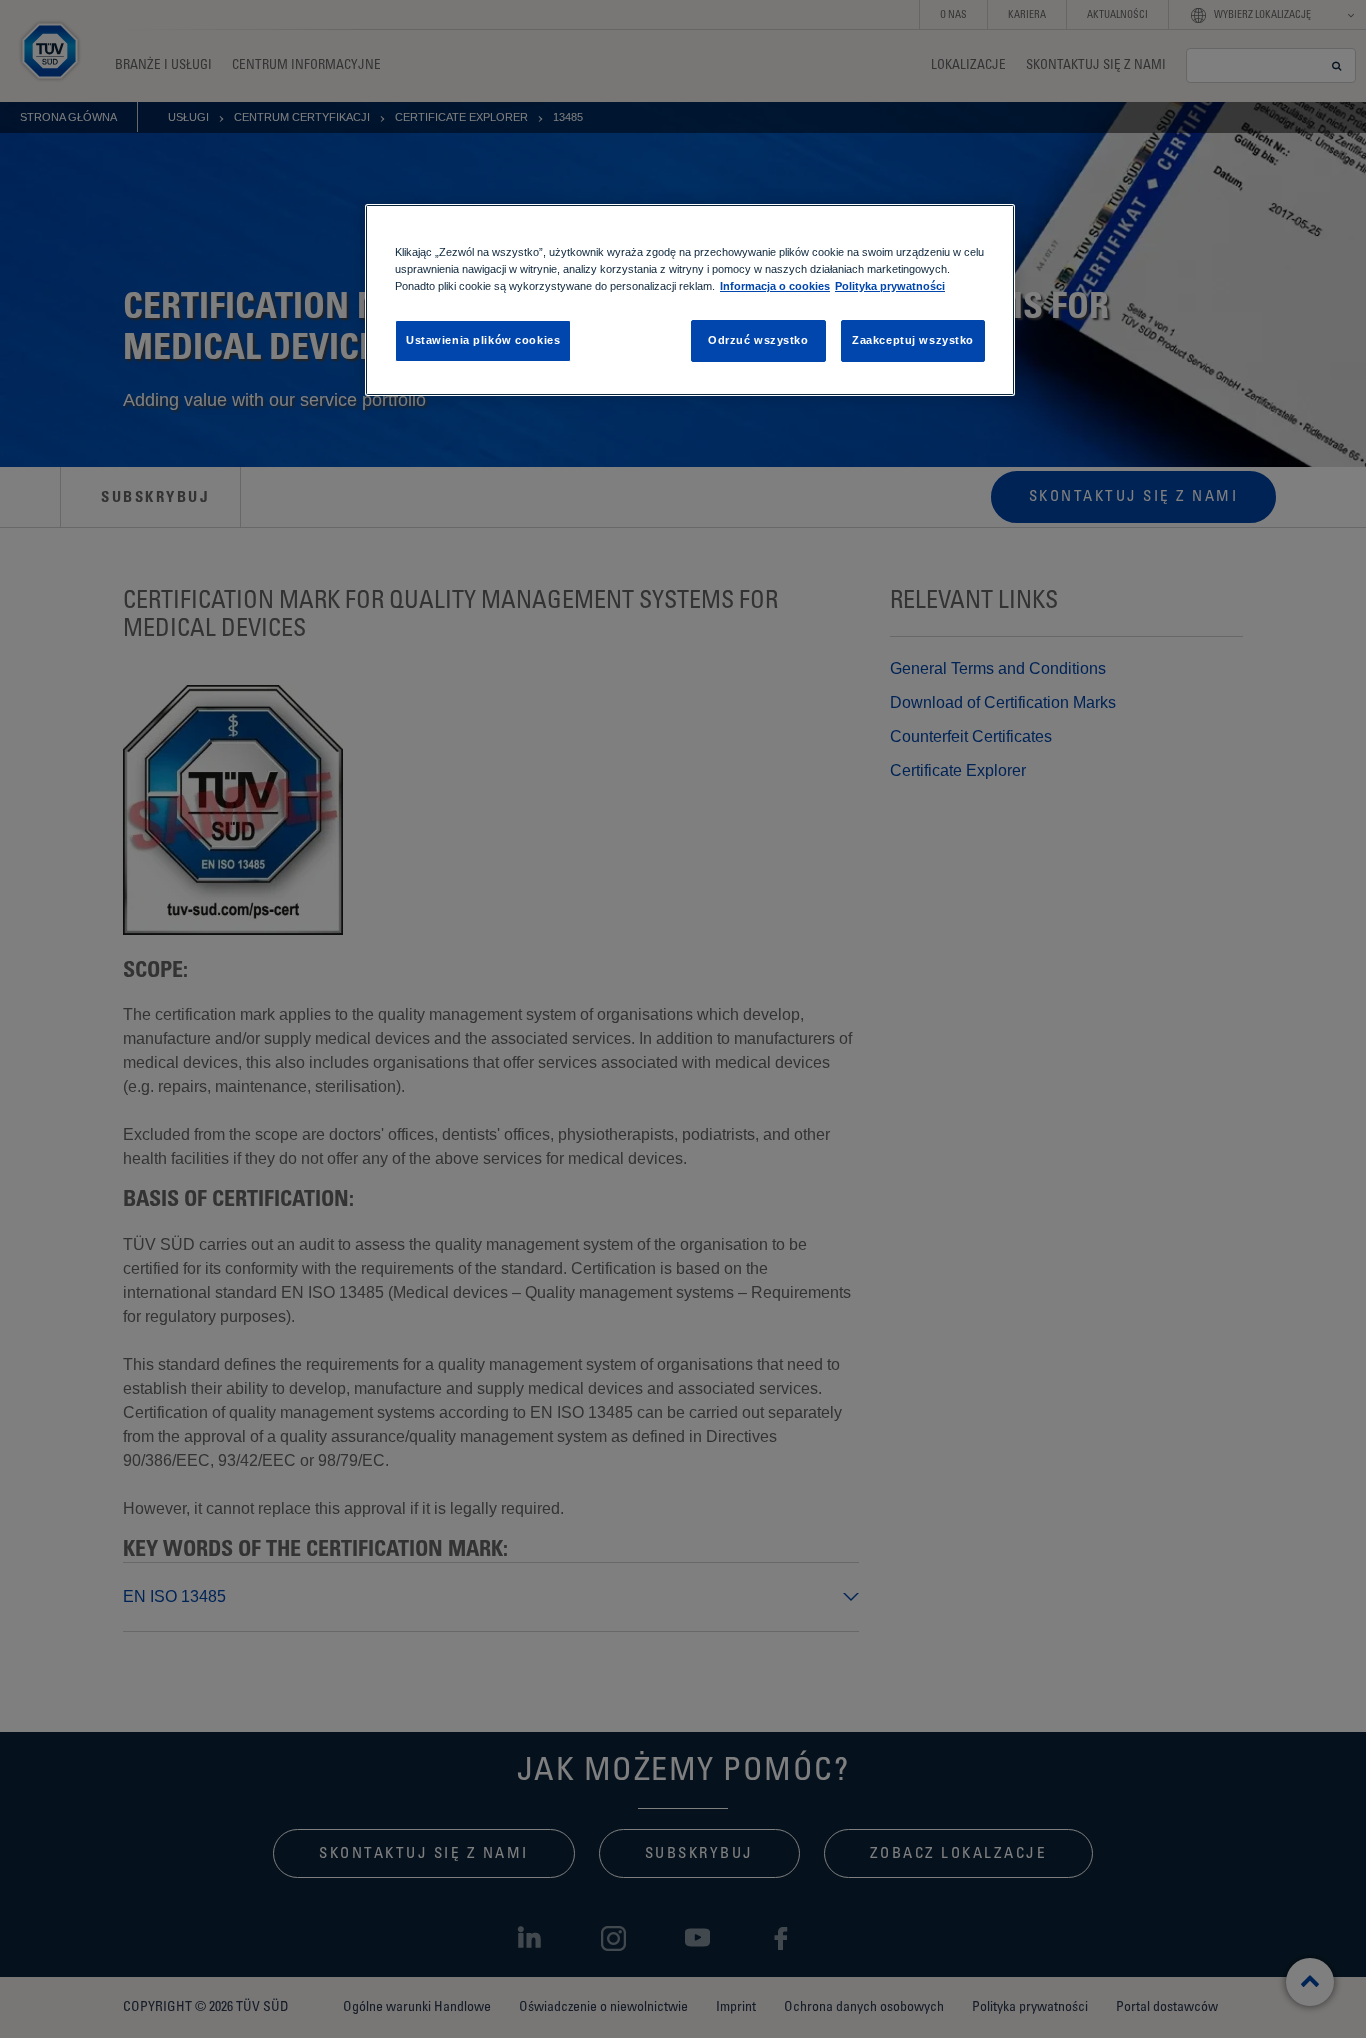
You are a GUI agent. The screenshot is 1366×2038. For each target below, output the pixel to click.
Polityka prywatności (890, 286)
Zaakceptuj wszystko (913, 340)
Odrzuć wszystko (758, 340)
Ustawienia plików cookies (483, 340)
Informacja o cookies (775, 286)
